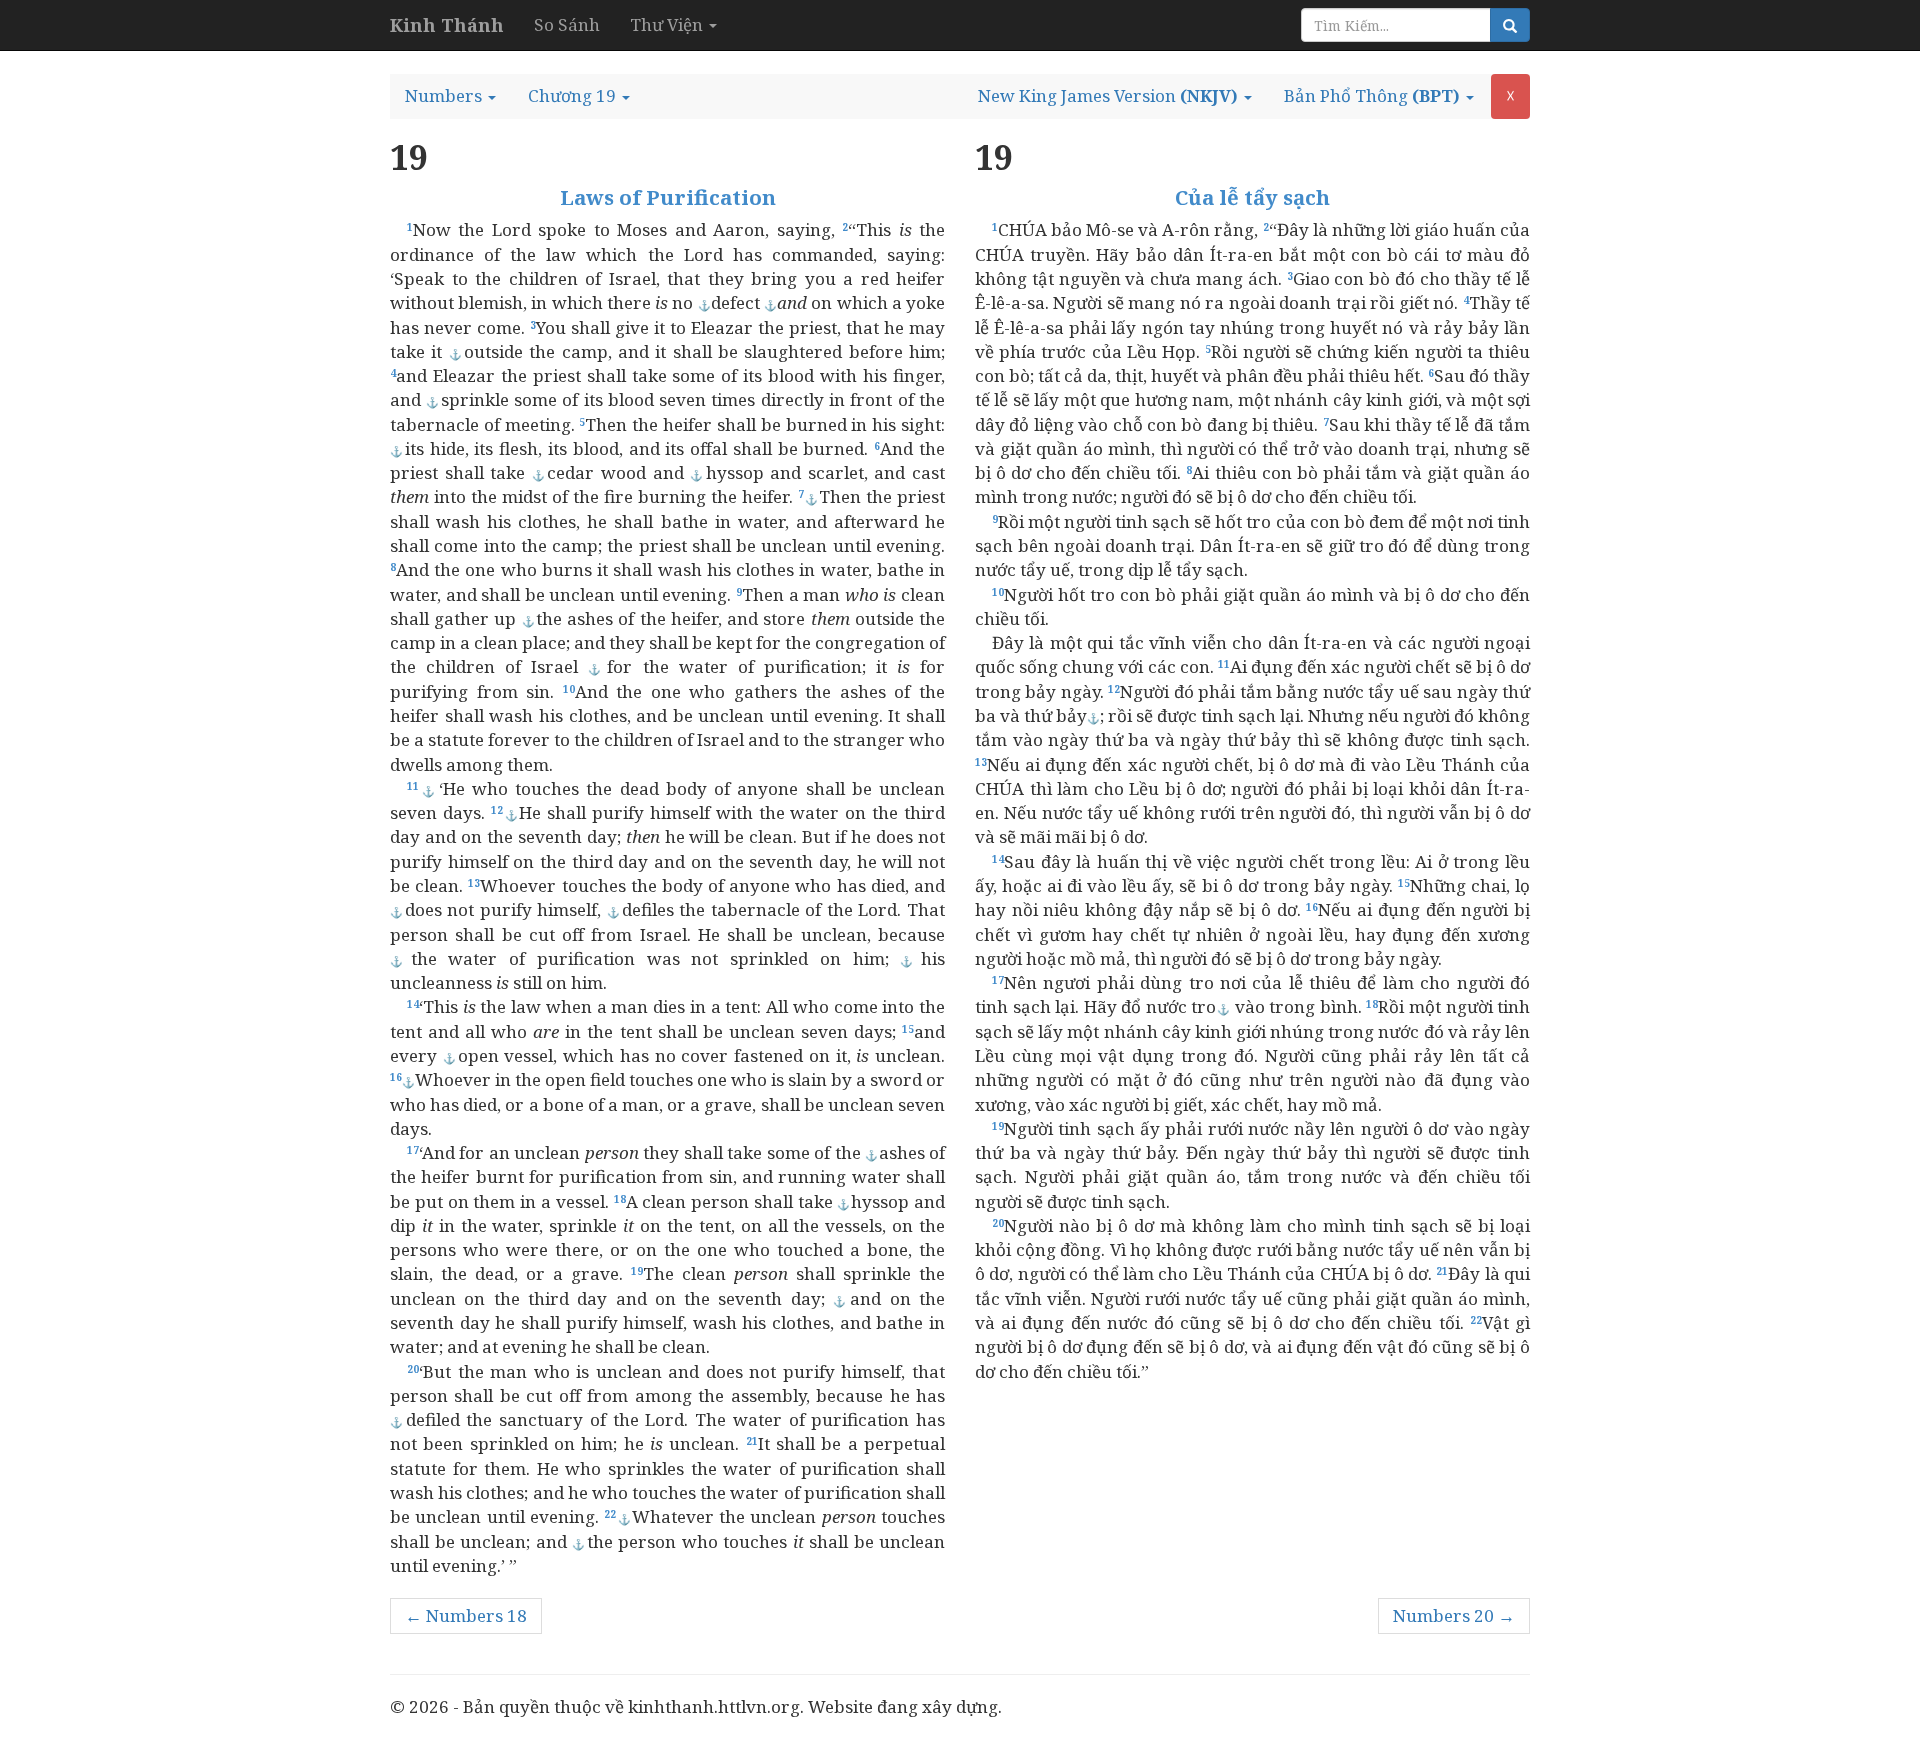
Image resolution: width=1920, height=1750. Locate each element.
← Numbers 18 (466, 1615)
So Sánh (567, 24)
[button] (450, 96)
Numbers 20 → (1454, 1615)
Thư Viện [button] (668, 24)
